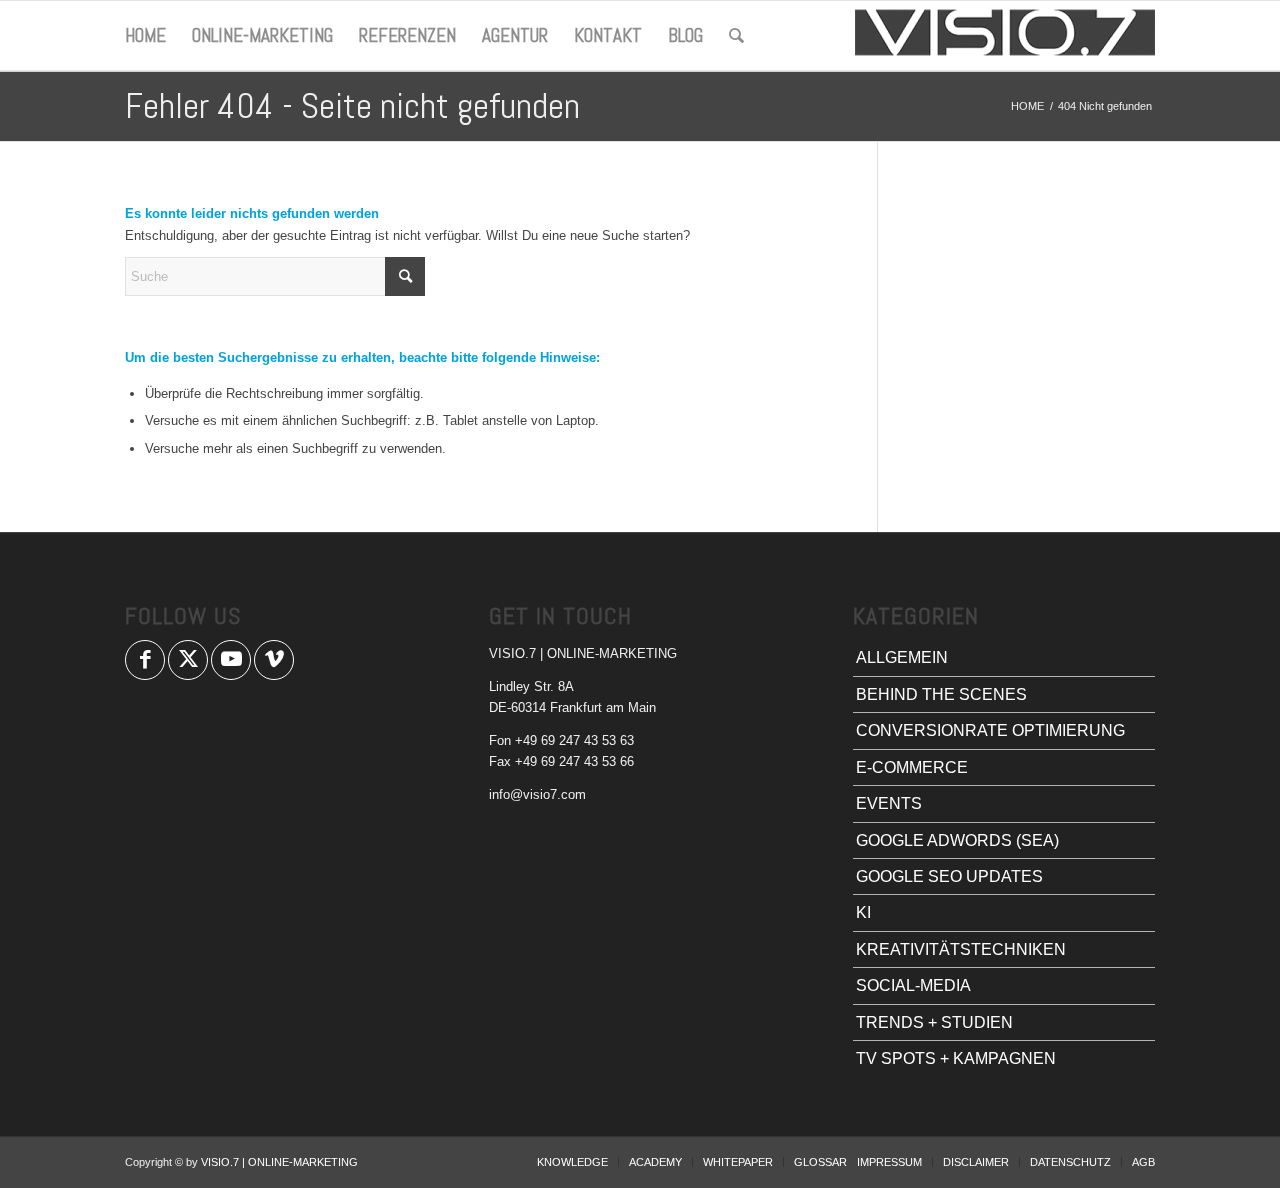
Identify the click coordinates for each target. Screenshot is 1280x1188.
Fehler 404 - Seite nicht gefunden (352, 106)
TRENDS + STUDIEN (934, 1022)
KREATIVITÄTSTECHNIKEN (961, 949)
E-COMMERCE (912, 767)
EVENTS (889, 803)
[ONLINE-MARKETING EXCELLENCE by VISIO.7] (1005, 36)
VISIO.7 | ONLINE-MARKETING (279, 1162)
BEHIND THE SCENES (941, 694)
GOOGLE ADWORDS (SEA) (957, 840)
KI (863, 912)
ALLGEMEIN (902, 657)
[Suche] (736, 36)
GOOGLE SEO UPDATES (949, 876)
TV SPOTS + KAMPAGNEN (956, 1058)
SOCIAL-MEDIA (913, 985)
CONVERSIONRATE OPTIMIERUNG (990, 730)
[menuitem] (145, 36)
